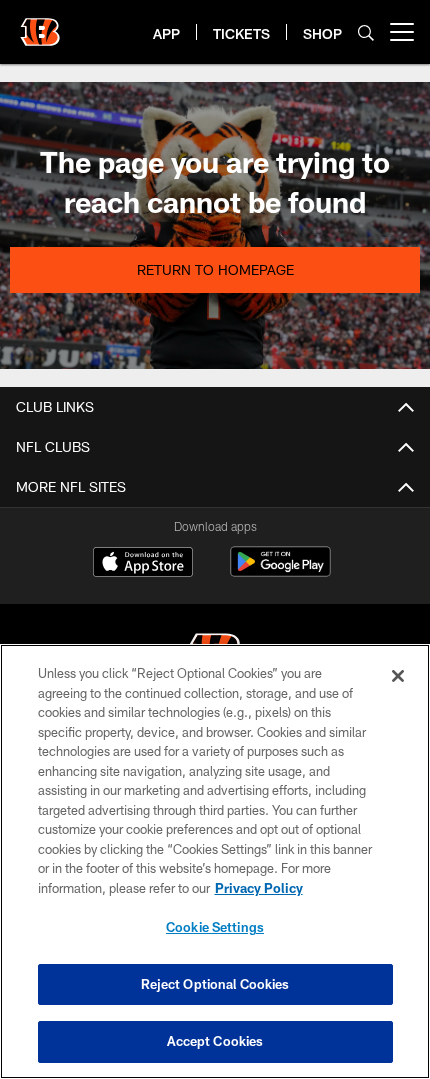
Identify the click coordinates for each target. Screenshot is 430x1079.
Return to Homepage (215, 269)
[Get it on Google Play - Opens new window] (280, 571)
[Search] (366, 32)
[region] (215, 861)
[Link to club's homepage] (40, 24)
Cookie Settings (215, 927)
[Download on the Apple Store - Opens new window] (143, 564)
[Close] (398, 676)
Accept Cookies (215, 1041)
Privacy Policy (259, 888)
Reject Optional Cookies (215, 984)
